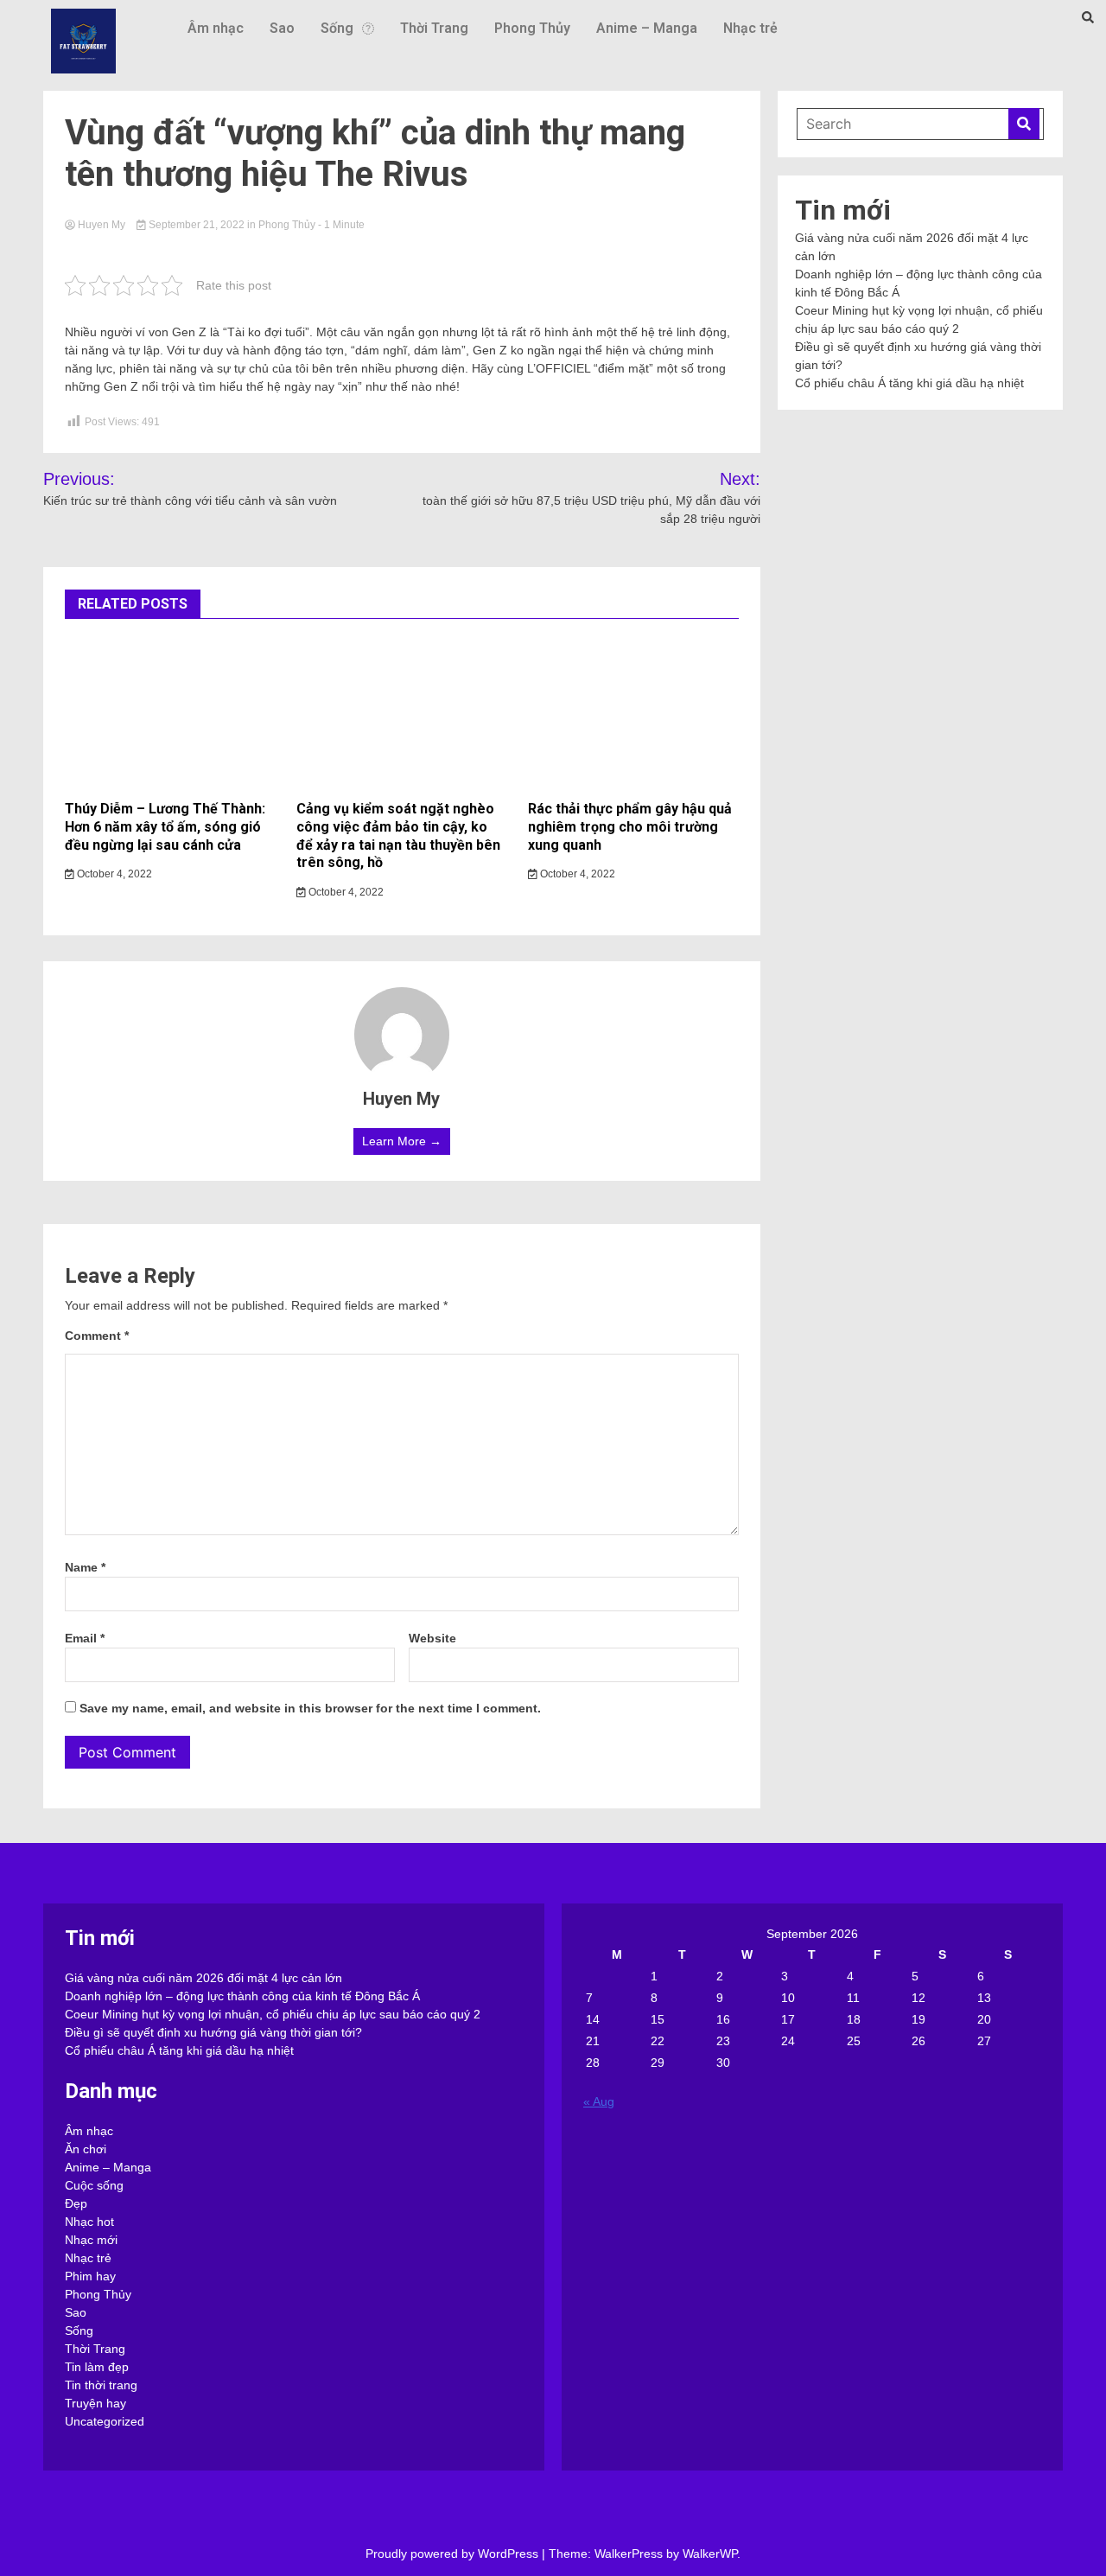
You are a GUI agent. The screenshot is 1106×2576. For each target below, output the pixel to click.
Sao (282, 28)
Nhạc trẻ (750, 28)
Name (85, 1567)
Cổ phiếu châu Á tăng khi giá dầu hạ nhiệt (909, 383)
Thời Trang (434, 28)
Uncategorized (105, 2421)
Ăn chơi (86, 2149)
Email (85, 1638)
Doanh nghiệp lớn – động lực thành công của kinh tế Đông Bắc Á (242, 1996)
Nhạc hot (89, 2222)
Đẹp (76, 2203)
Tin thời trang (101, 2385)
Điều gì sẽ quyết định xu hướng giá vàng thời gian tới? (213, 2032)
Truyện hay (95, 2403)
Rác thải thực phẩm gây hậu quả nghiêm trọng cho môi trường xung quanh (630, 827)
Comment (97, 1336)
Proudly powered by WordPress (454, 2554)
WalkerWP (710, 2554)
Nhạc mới (91, 2240)
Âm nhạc (216, 28)
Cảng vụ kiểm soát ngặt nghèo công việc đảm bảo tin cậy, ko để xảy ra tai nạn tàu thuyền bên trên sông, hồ (398, 835)
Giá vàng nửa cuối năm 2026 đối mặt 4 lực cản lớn (203, 1978)
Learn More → (402, 1141)
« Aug (599, 2101)
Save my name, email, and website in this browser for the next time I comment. (310, 1708)
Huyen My (102, 225)
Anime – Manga (647, 28)
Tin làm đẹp (97, 2367)
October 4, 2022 (113, 874)
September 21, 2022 (197, 225)
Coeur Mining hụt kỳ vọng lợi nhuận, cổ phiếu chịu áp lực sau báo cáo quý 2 (273, 2014)
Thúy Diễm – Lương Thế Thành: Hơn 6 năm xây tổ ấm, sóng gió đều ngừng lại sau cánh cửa (165, 827)
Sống (337, 28)
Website (432, 1638)
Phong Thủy (532, 28)
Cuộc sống (94, 2185)
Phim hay (90, 2276)
